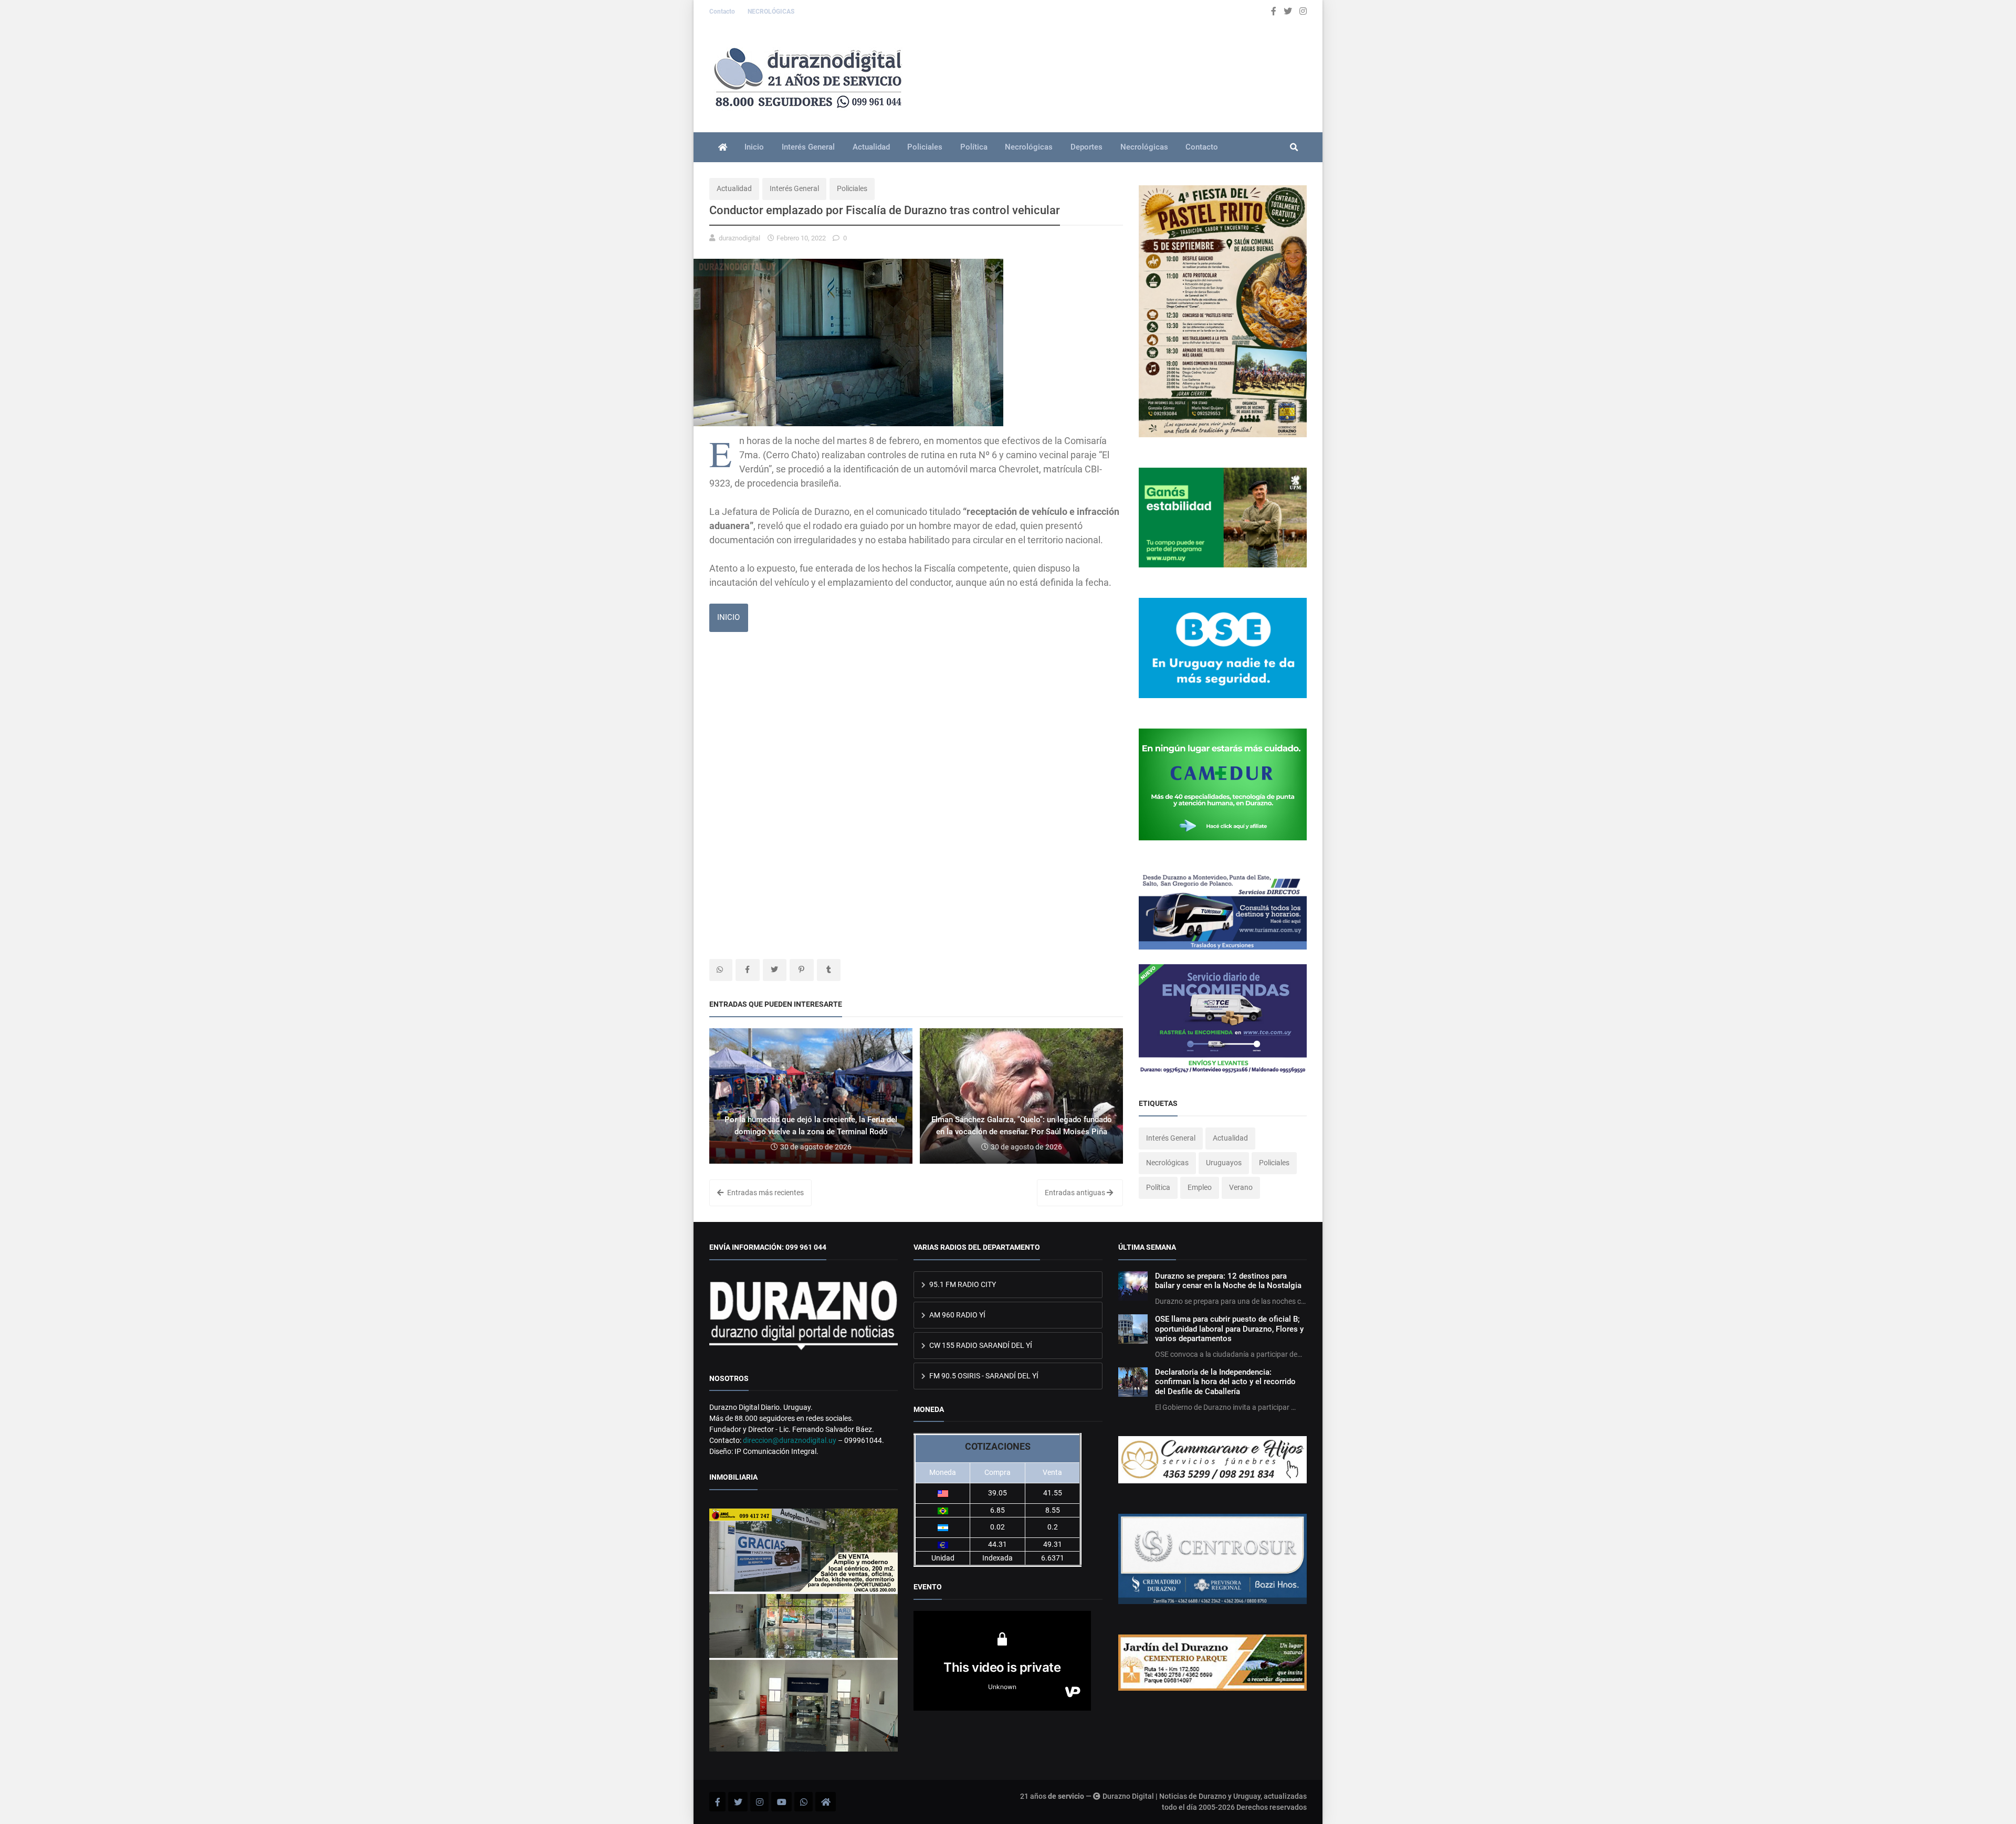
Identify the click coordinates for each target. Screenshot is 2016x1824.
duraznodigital (739, 238)
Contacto (723, 12)
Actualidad (871, 147)
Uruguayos (1224, 1163)
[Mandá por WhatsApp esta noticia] (721, 970)
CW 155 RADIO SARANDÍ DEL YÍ (980, 1345)
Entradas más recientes (765, 1193)
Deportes (1086, 147)
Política (974, 147)
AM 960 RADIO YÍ (957, 1315)
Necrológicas (1029, 147)
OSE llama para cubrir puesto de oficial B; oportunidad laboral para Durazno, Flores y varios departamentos (1229, 1329)
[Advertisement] (916, 723)
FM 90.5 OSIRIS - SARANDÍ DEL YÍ (983, 1376)
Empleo (1200, 1187)
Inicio (754, 147)
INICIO (728, 617)
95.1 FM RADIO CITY (962, 1284)
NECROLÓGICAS (771, 12)
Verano (1241, 1187)
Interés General (808, 147)
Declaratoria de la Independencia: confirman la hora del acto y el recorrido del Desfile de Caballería (1225, 1382)
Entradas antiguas (1076, 1193)
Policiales (925, 147)
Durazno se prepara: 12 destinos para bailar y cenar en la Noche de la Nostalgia (1228, 1281)
